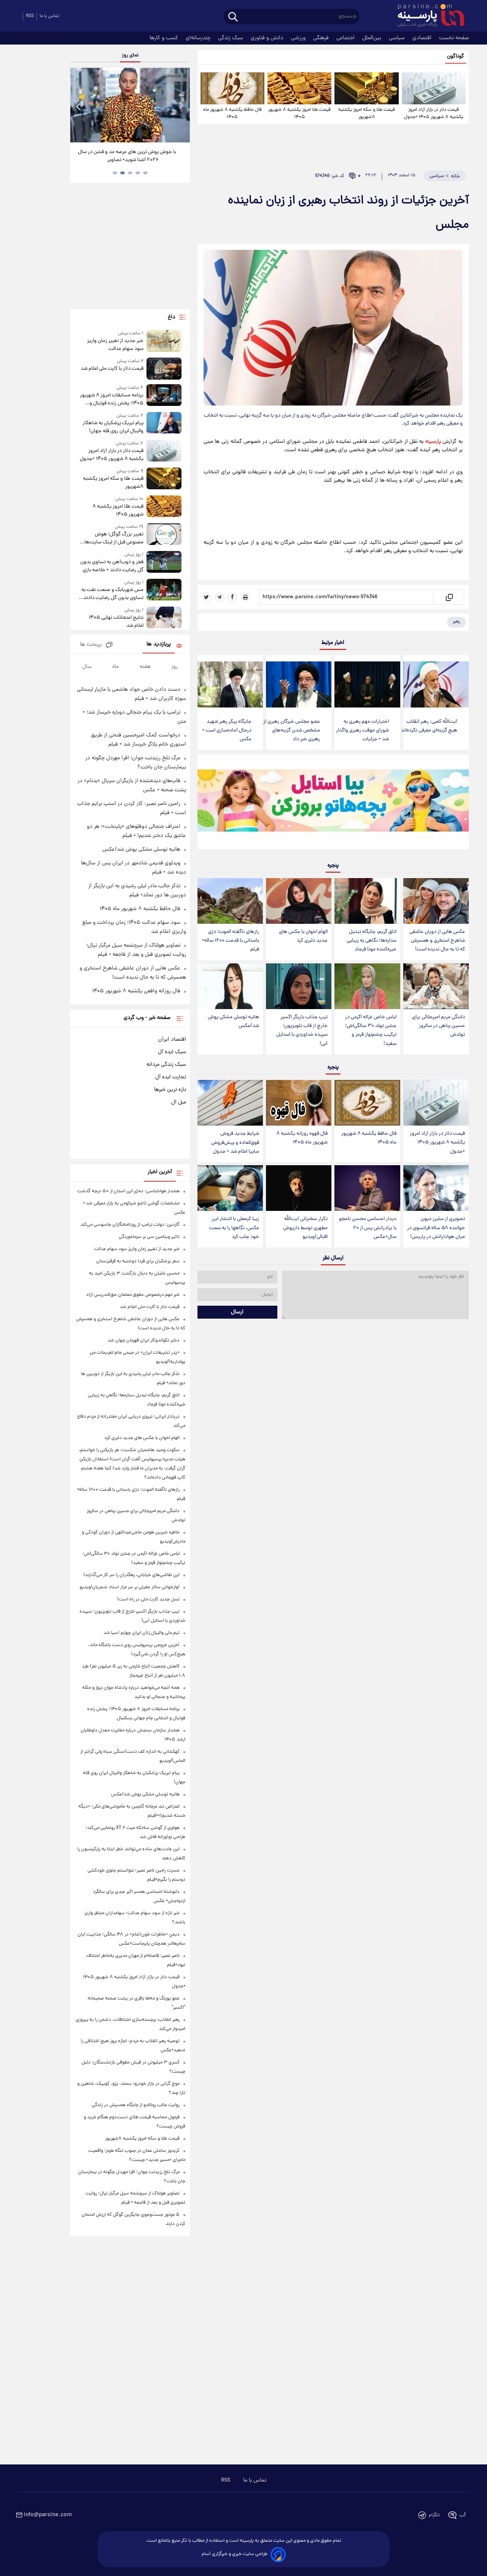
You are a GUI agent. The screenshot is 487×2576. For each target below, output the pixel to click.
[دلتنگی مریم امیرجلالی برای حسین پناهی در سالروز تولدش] (436, 986)
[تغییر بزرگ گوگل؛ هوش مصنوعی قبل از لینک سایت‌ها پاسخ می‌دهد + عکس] (164, 535)
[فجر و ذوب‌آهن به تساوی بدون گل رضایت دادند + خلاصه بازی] (164, 563)
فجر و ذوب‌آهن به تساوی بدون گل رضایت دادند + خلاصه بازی (112, 566)
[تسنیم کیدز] (333, 803)
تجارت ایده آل (171, 1077)
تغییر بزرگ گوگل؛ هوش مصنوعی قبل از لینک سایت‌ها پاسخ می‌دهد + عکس (114, 538)
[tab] (145, 173)
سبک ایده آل (172, 1052)
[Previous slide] (79, 106)
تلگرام (434, 2515)
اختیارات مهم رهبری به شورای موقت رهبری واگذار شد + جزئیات (362, 731)
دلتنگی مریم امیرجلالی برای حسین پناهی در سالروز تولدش (438, 1026)
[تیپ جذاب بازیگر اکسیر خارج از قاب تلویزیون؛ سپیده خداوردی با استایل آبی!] (299, 986)
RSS (30, 16)
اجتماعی (346, 38)
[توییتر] (207, 597)
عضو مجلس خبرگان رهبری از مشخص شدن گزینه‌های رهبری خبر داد (292, 731)
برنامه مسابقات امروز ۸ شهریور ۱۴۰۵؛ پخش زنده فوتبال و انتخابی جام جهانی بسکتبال (111, 399)
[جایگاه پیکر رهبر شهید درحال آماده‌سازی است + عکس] (230, 684)
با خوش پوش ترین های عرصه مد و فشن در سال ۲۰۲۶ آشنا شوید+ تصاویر (127, 156)
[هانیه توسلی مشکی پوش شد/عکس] (230, 986)
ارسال (237, 1312)
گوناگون (456, 57)
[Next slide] (181, 106)
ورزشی (299, 38)
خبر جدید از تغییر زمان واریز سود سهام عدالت (115, 345)
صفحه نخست (454, 38)
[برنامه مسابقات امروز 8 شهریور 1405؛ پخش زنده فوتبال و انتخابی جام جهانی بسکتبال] (164, 396)
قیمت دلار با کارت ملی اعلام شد (112, 369)
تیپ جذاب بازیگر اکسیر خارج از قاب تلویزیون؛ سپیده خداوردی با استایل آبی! (302, 1030)
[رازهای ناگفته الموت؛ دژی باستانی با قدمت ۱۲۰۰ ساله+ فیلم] (230, 901)
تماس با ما (49, 16)
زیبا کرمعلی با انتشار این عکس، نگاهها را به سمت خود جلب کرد (234, 1228)
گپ (463, 2515)
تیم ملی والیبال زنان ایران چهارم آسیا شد (142, 1633)
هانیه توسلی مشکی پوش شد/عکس (233, 1022)
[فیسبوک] (232, 597)
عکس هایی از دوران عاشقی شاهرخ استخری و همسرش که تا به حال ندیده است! (437, 941)
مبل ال (179, 1102)
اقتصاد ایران (172, 1040)
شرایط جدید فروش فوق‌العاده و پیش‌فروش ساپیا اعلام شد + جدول (235, 1143)
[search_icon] (233, 17)
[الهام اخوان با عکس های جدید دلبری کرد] (299, 901)
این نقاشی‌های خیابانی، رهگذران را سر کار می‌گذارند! (131, 1575)
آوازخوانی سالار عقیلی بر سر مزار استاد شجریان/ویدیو (130, 1587)
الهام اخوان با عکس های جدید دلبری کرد (303, 936)
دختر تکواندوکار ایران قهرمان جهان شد (144, 1341)
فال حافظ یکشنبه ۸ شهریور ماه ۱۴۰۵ (232, 113)
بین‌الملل (372, 38)
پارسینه (433, 442)
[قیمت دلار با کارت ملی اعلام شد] (164, 368)
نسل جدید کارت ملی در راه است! (148, 1599)
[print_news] (245, 597)
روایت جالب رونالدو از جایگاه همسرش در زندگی (136, 2105)
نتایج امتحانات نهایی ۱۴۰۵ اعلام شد (116, 622)
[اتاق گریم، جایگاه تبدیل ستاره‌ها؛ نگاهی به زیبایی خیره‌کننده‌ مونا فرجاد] (367, 901)
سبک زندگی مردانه (166, 1065)
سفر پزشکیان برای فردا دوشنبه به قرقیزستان (138, 1261)
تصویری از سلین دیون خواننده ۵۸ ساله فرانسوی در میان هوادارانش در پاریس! (436, 1228)
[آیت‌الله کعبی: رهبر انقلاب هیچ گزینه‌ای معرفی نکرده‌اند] (436, 684)
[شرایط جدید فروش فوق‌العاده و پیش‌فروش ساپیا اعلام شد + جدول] (230, 1103)
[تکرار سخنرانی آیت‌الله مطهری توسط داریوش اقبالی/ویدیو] (299, 1188)
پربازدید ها (159, 644)
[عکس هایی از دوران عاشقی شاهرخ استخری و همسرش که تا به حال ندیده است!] (436, 901)
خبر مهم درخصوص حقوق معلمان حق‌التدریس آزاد (133, 1295)
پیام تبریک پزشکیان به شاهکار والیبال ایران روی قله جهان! (113, 427)
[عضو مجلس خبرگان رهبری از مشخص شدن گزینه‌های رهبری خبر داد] (299, 684)
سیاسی (398, 38)
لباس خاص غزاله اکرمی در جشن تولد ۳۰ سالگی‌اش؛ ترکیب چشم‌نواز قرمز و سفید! (371, 1030)
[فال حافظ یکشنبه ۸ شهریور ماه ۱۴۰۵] (232, 88)
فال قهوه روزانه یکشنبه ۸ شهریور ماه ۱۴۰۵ (302, 1138)
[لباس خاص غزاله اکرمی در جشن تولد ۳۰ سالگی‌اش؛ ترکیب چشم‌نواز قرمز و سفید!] (367, 986)
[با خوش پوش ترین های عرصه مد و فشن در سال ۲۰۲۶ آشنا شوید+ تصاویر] (130, 105)
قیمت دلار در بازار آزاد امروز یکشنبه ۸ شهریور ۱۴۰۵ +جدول (434, 113)
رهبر (456, 622)
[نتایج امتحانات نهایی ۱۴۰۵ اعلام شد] (164, 618)
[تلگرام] (220, 597)
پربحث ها (91, 645)
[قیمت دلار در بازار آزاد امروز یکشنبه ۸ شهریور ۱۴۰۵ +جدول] (434, 88)
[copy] (449, 597)
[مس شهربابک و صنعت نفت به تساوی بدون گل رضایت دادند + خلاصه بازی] (164, 590)
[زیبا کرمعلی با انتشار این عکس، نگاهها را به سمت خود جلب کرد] (230, 1188)
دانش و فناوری (268, 38)
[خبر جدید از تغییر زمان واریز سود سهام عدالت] (164, 341)
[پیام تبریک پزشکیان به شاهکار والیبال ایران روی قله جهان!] (164, 424)
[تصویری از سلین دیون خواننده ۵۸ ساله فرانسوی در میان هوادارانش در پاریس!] (436, 1188)
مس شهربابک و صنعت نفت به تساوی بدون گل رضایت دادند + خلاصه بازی (111, 594)
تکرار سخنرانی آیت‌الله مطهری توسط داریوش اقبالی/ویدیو (305, 1228)
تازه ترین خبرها (170, 1090)
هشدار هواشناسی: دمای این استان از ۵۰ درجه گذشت (128, 1191)
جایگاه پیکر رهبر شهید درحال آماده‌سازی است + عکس (227, 731)
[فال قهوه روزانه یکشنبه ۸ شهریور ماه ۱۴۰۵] (299, 1103)
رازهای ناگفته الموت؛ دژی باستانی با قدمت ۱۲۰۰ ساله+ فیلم (231, 941)
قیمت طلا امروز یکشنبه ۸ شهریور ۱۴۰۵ (299, 113)
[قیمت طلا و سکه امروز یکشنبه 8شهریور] (366, 88)
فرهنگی (322, 38)
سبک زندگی (231, 38)
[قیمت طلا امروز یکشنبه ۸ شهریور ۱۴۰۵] (299, 88)
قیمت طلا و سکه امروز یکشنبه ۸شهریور (367, 113)
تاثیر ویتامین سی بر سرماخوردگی (149, 1237)
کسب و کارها (165, 38)
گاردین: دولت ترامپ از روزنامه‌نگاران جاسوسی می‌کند (130, 1225)
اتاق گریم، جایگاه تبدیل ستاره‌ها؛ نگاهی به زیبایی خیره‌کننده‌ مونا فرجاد (372, 941)
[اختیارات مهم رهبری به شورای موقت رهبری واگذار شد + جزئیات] (367, 684)
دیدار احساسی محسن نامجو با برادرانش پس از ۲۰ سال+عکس (368, 1228)
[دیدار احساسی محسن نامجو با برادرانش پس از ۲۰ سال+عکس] (367, 1188)
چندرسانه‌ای (199, 38)
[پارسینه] (427, 16)
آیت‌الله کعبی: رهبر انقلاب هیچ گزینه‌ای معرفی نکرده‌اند (429, 726)
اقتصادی (423, 38)
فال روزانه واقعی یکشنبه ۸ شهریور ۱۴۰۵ (136, 991)
